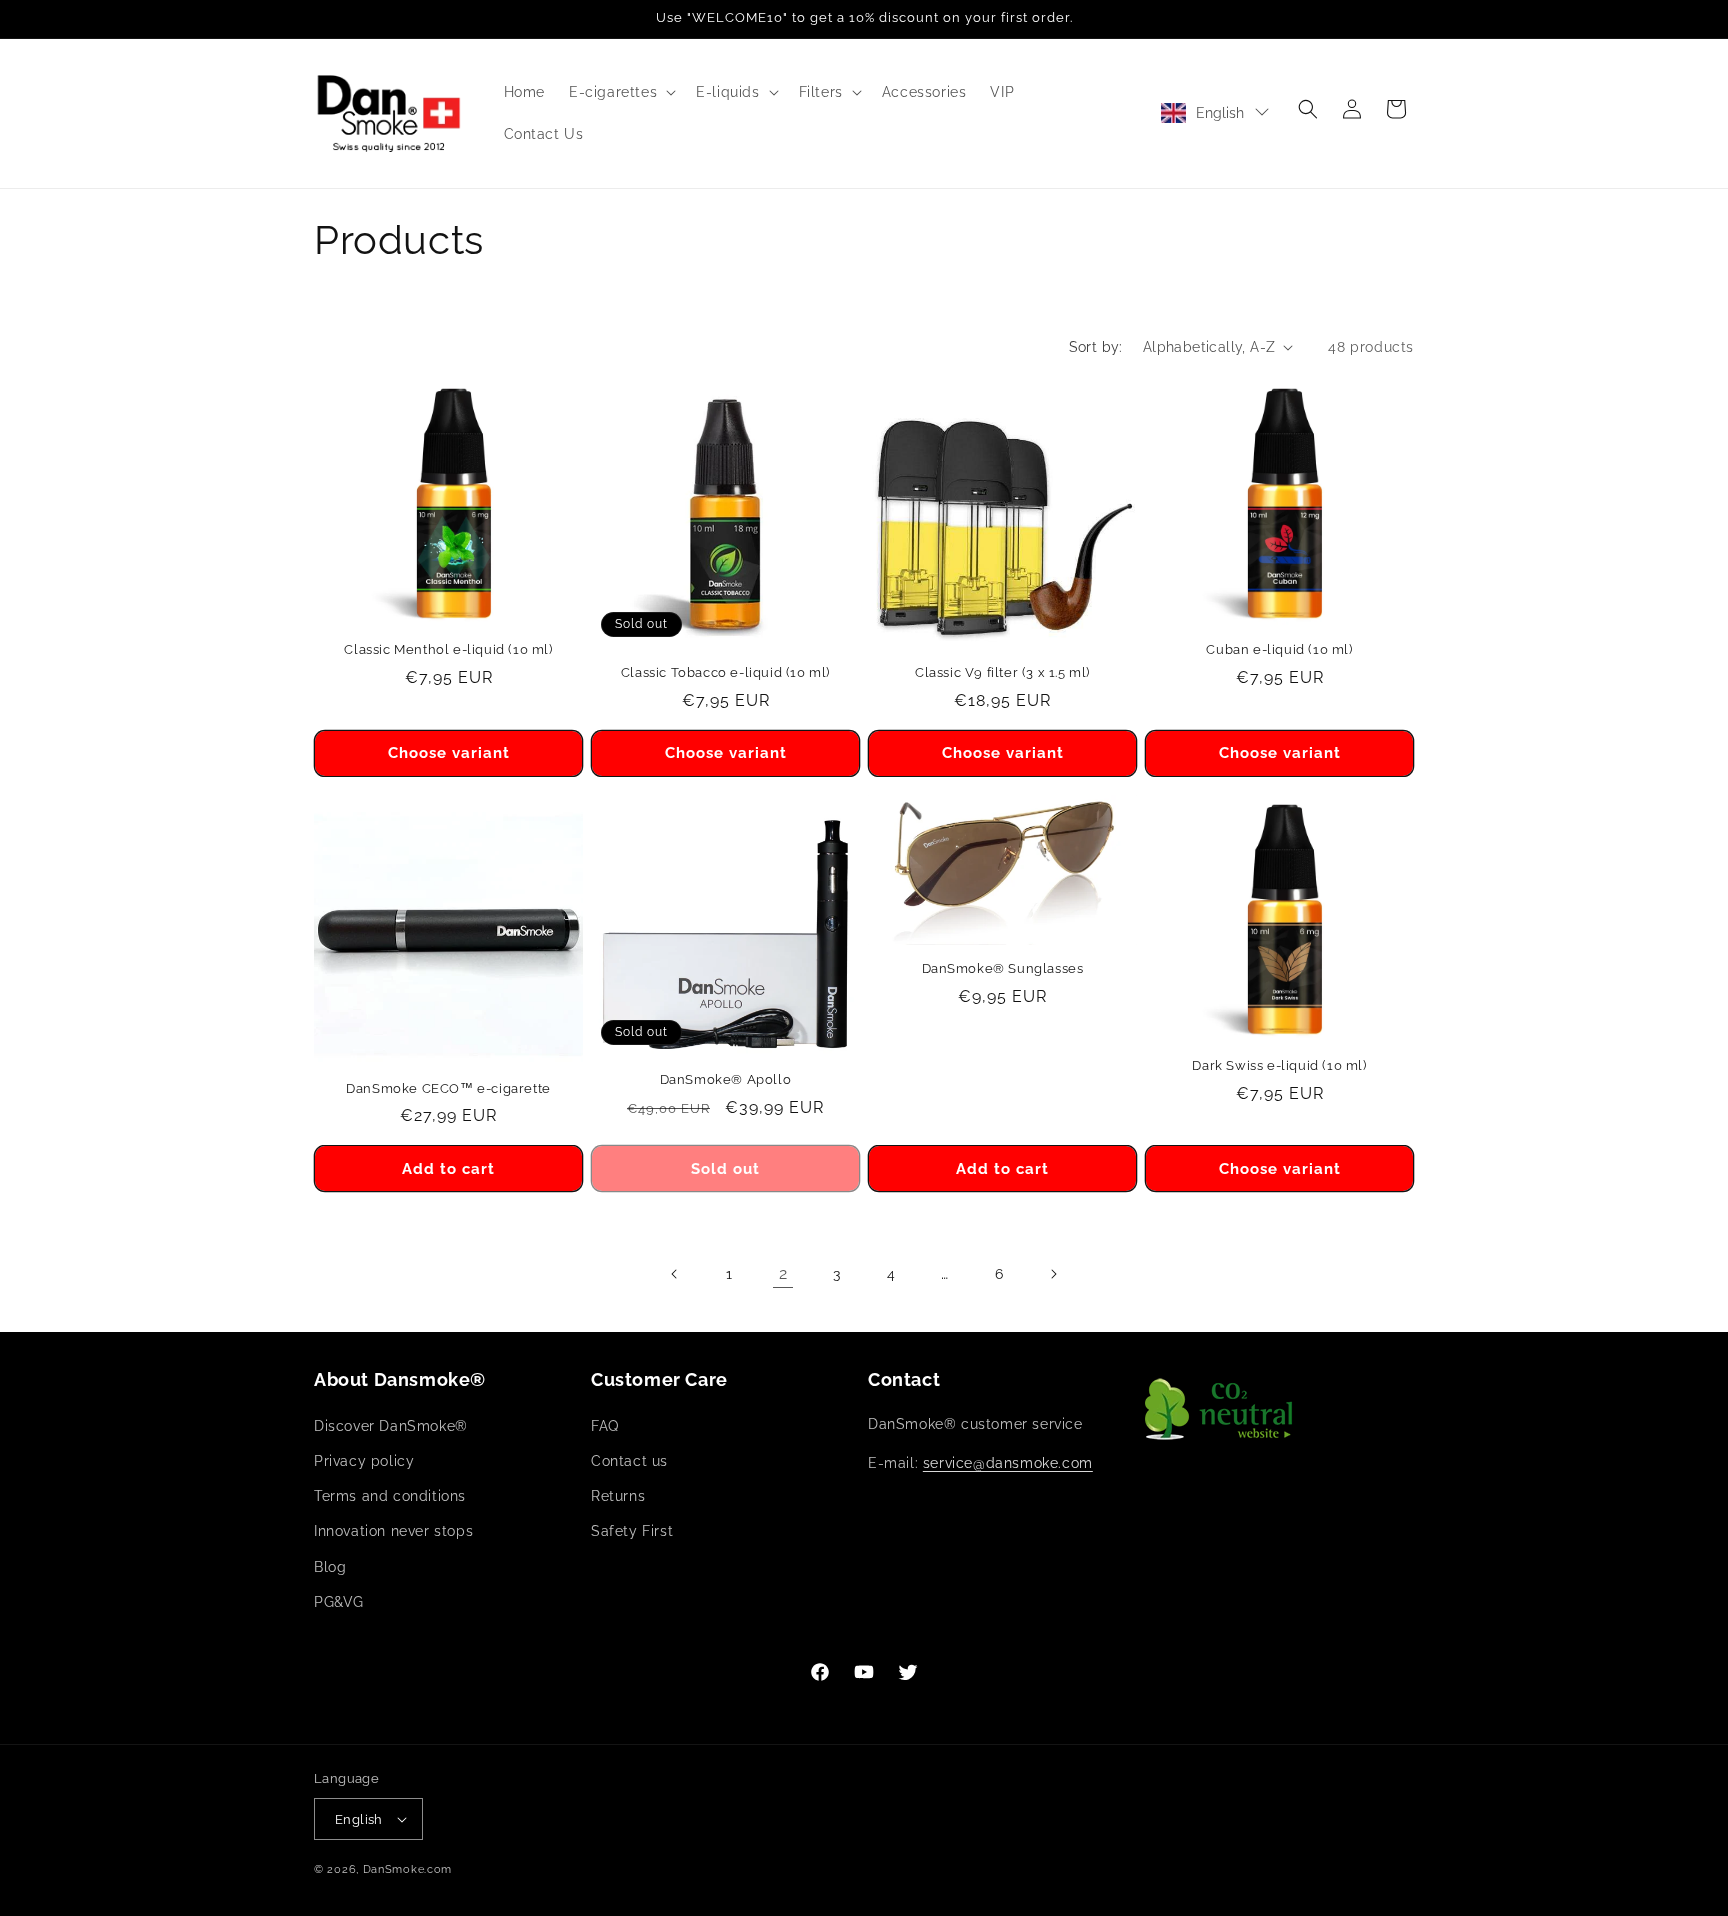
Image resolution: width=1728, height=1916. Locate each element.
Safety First (632, 1531)
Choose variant (449, 753)
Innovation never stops (393, 1531)
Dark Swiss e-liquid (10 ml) (1279, 1065)
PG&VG (339, 1602)
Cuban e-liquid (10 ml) (1279, 649)
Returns (618, 1496)
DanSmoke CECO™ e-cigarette (448, 1088)
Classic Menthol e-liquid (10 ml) (448, 649)
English (1220, 113)
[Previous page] (675, 1274)
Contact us (629, 1461)
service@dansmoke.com (1008, 1463)
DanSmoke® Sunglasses (1003, 968)
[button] (620, 92)
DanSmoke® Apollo (726, 1079)
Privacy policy (364, 1461)
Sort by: (1096, 347)
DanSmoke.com (407, 1869)
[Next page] (1053, 1274)
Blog (330, 1567)
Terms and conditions (390, 1496)
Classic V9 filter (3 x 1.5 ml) (1002, 672)
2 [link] (783, 1273)
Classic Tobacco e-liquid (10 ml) (725, 672)
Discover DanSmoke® (391, 1426)
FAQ (605, 1426)
